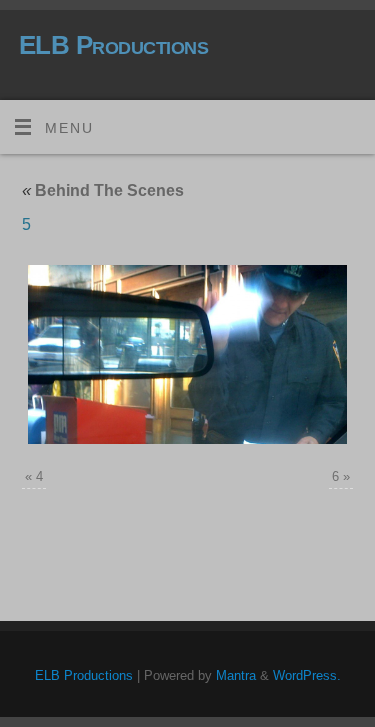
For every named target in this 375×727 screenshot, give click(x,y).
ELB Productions (113, 45)
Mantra (236, 675)
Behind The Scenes (103, 190)
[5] (188, 354)
